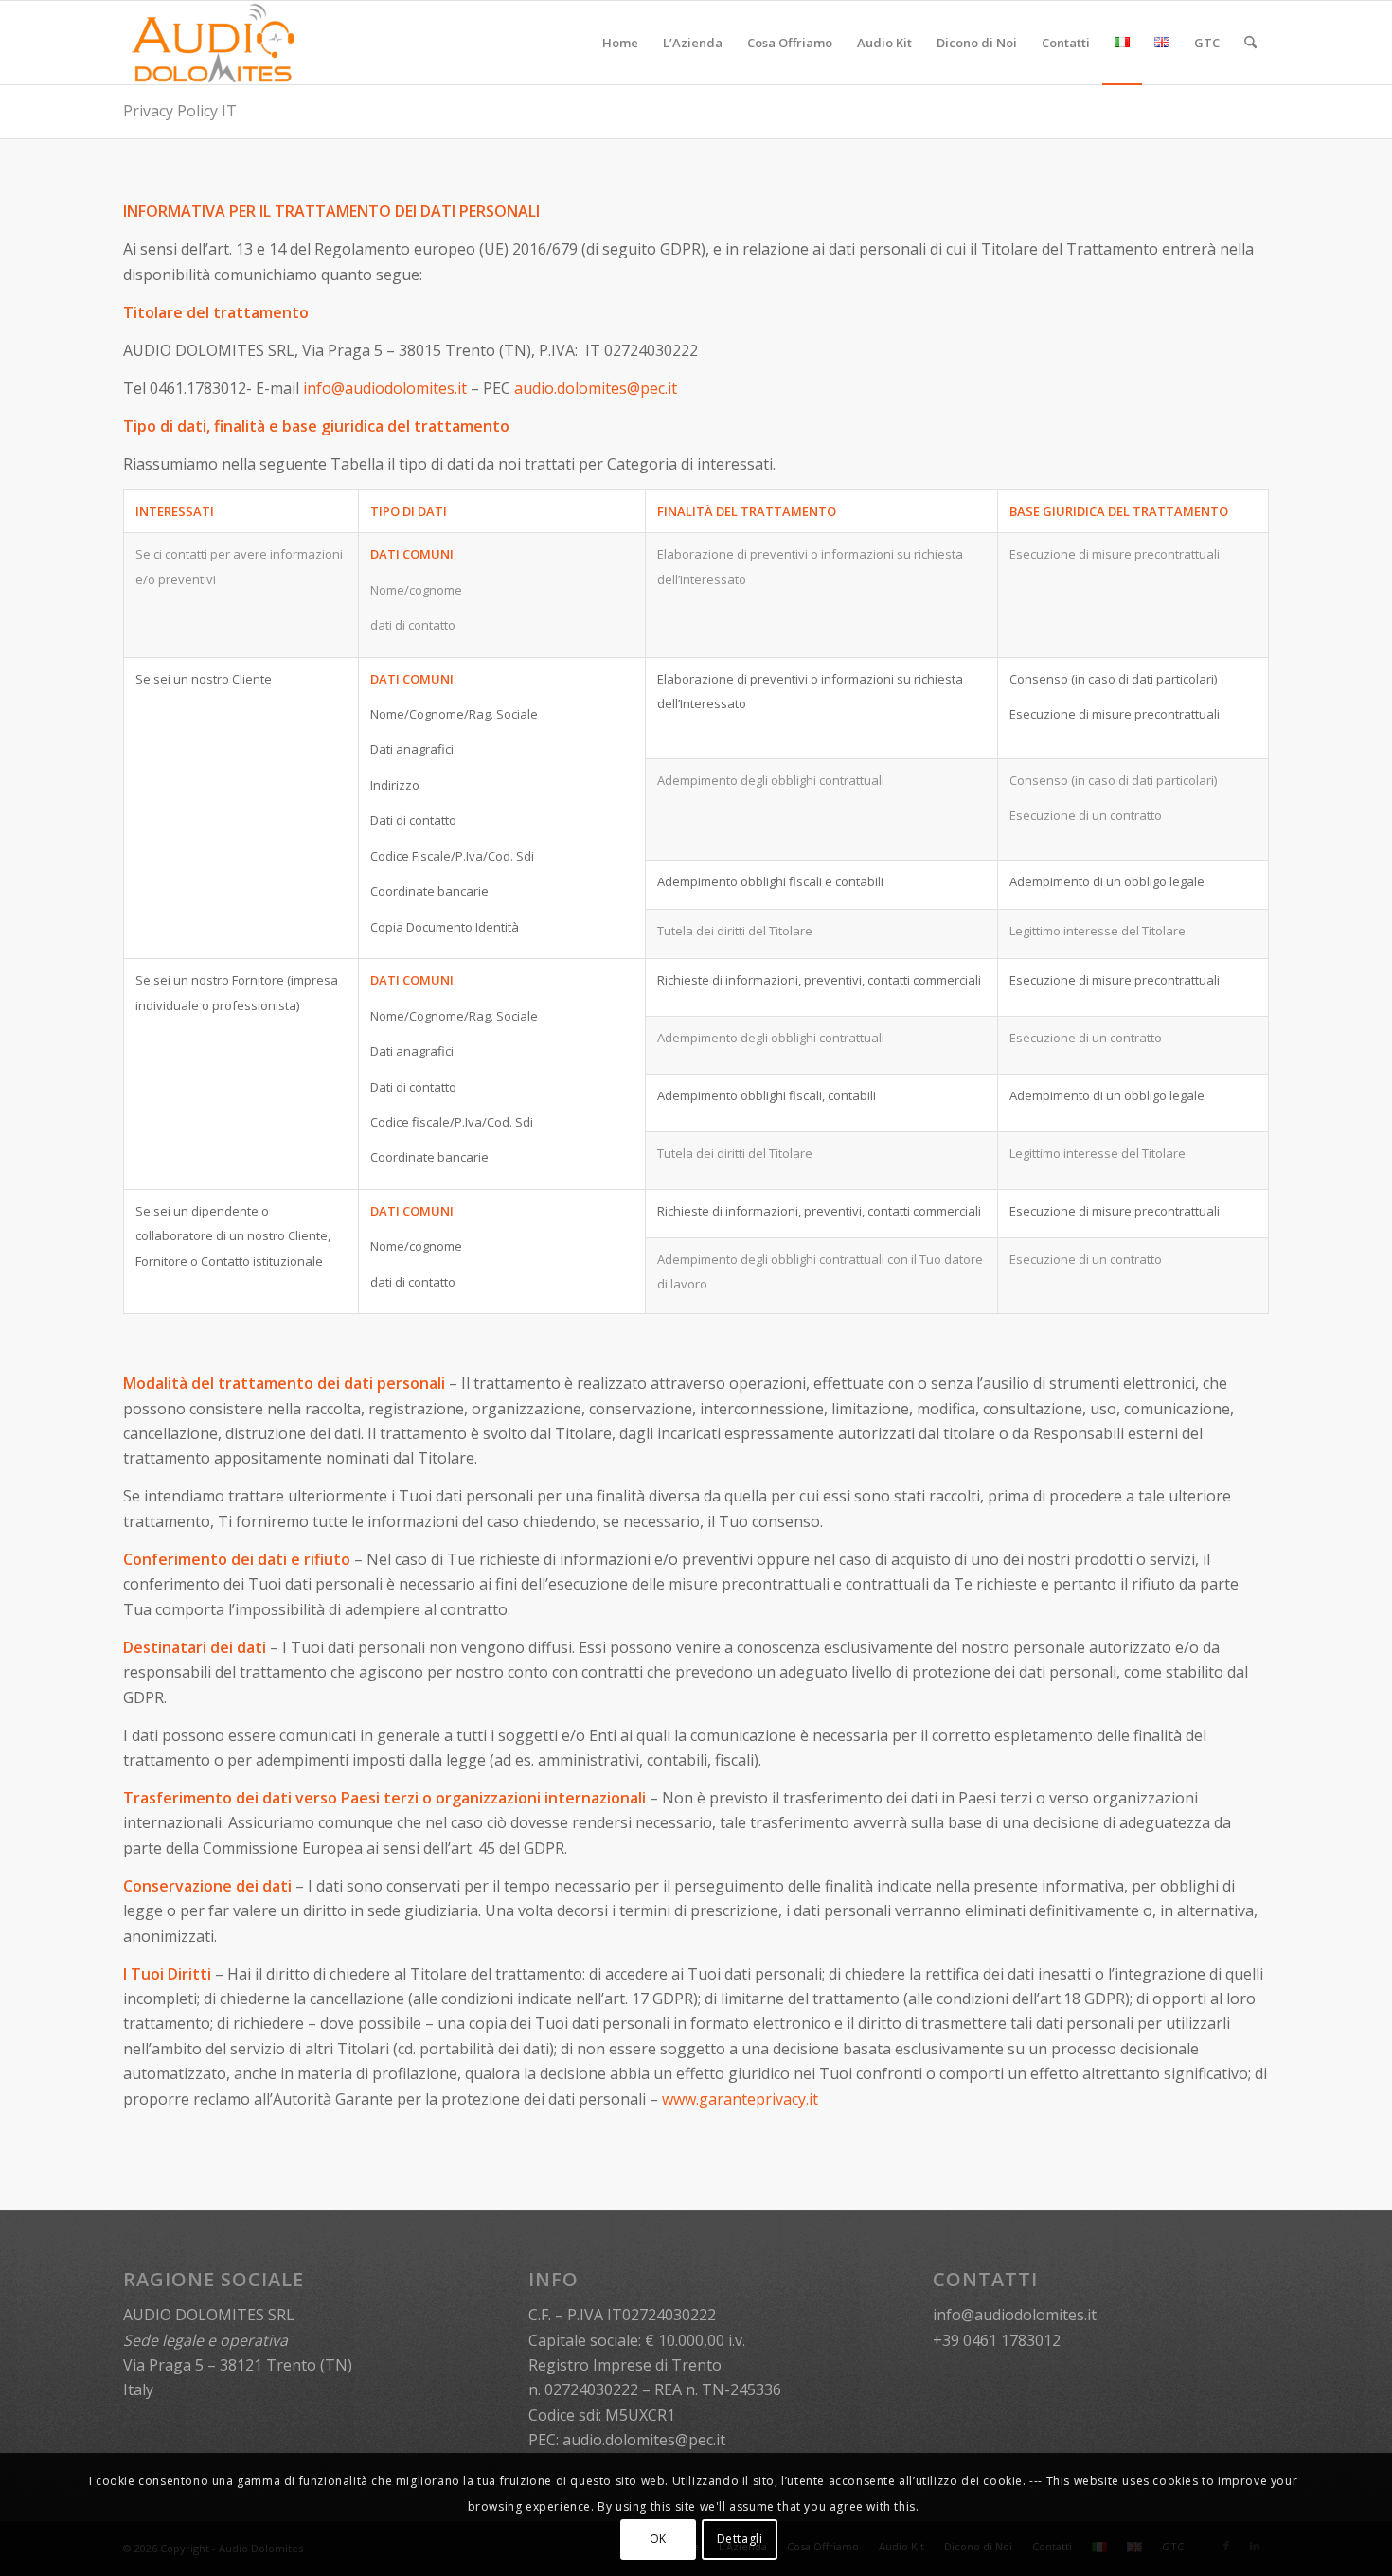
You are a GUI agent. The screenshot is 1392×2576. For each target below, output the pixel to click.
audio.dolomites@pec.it (596, 388)
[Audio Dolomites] (214, 43)
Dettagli (740, 2539)
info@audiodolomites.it (385, 388)
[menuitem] (620, 43)
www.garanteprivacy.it (740, 2099)
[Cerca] (1250, 43)
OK (658, 2539)
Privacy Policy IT (180, 111)
